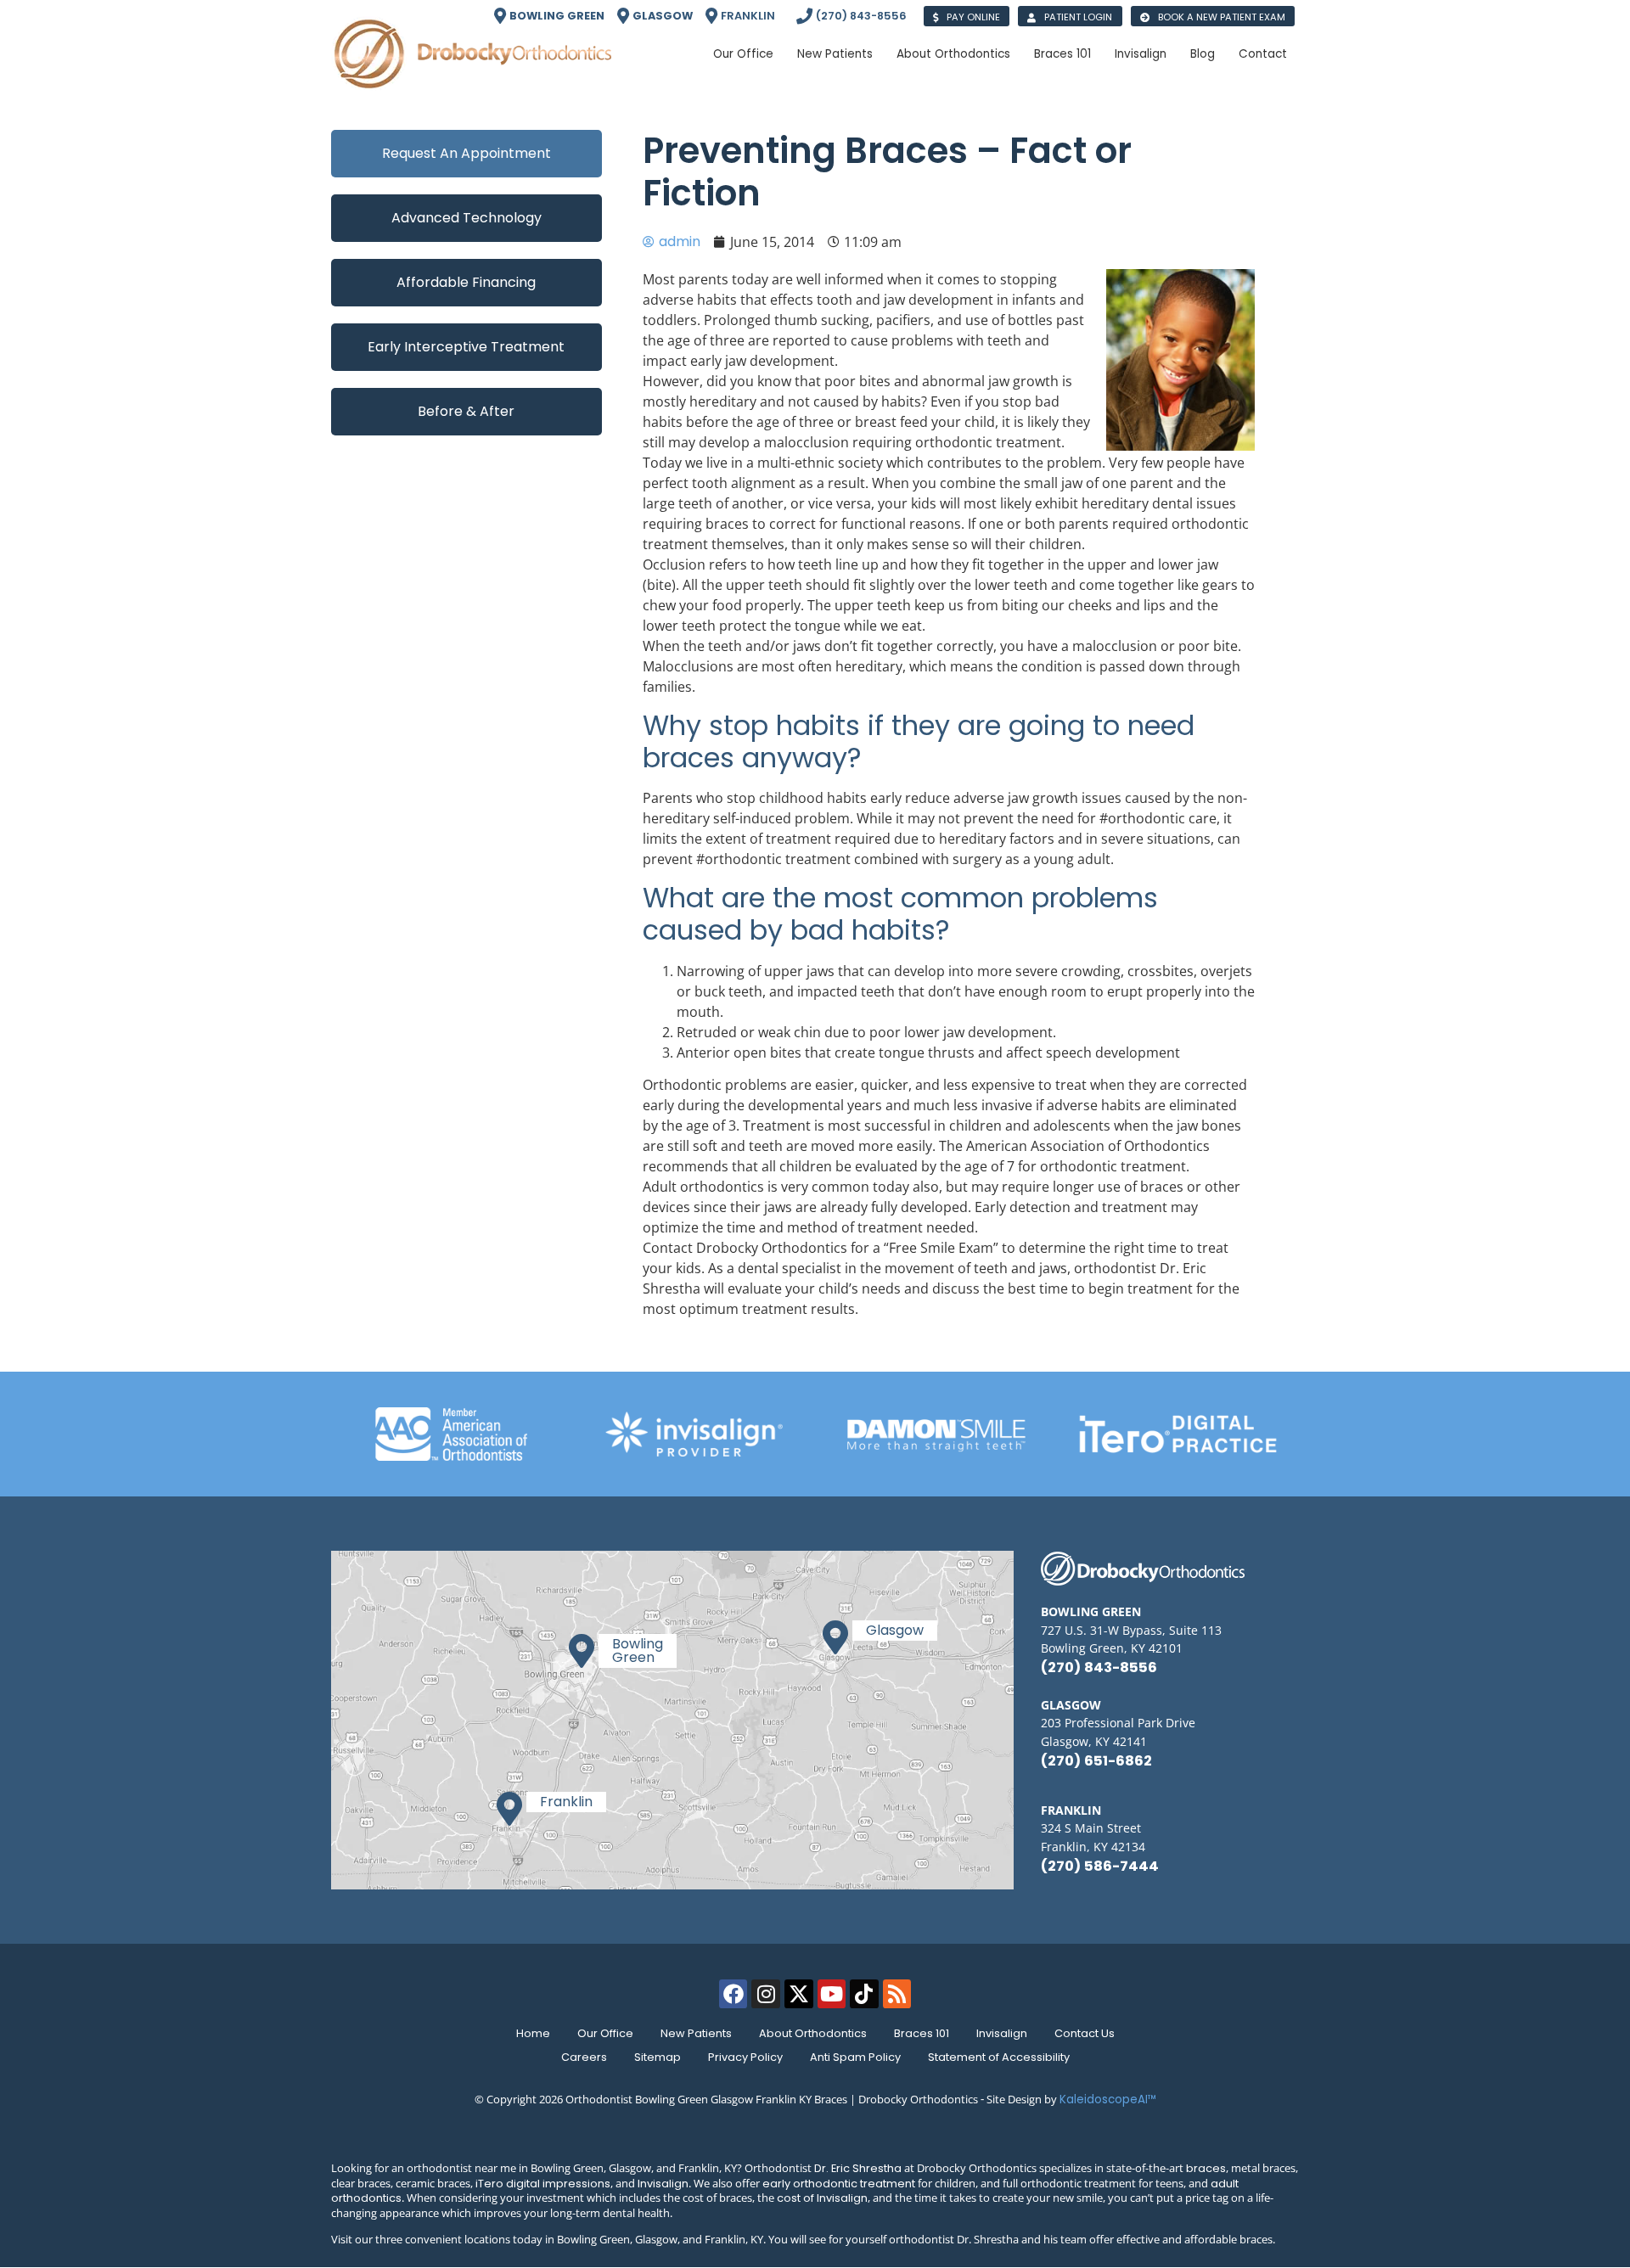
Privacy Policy (745, 2057)
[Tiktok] (864, 1994)
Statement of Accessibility (999, 2057)
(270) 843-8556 (1099, 1667)
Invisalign (1002, 2033)
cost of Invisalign (822, 2198)
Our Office (605, 2033)
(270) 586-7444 (1100, 1866)
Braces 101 (922, 2033)
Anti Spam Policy (855, 2057)
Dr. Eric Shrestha (858, 2168)
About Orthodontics (813, 2033)
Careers (584, 2057)
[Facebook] (733, 1994)
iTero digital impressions (543, 2184)
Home (533, 2033)
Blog (1203, 54)
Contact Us (1085, 2033)
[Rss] (897, 1994)
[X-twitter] (799, 1994)
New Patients (696, 2033)
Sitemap (658, 2057)
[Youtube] (832, 1994)
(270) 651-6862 (1096, 1761)
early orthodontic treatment (839, 2184)
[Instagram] (766, 1994)
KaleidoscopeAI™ (1108, 2100)
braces (1206, 2168)
